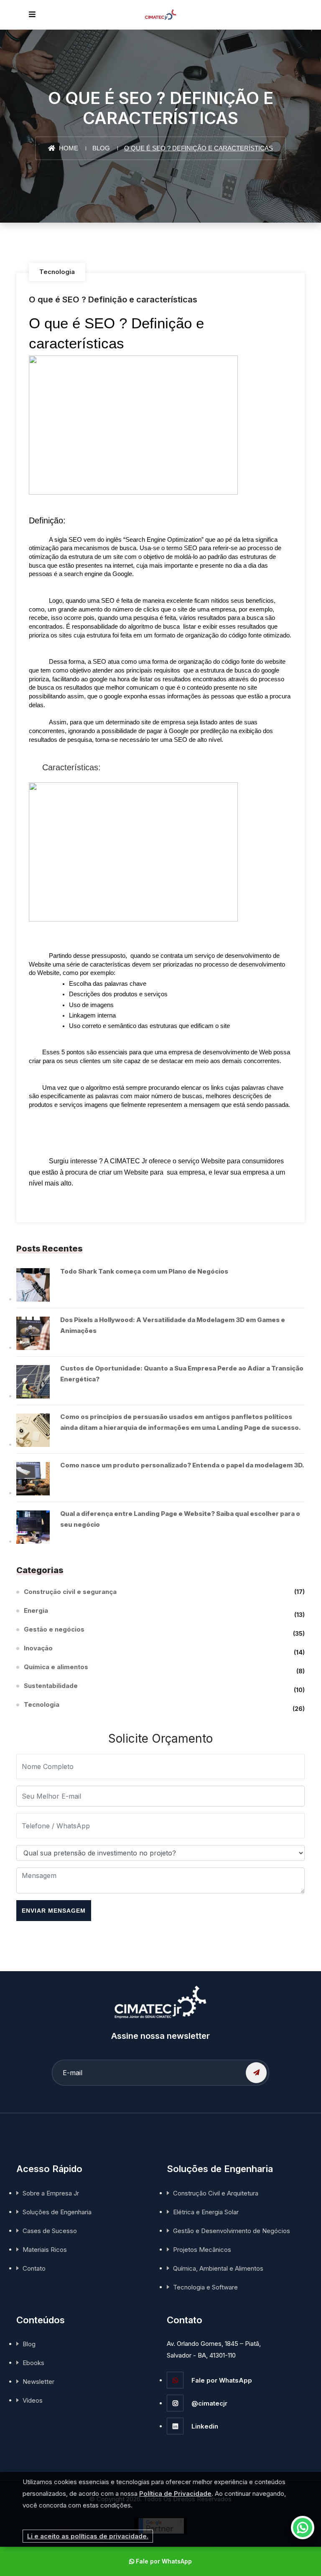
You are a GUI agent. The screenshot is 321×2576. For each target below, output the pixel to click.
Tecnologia (57, 272)
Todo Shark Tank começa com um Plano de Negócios (144, 1271)
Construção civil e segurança (70, 1592)
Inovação (38, 1649)
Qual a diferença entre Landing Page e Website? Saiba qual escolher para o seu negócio (180, 1519)
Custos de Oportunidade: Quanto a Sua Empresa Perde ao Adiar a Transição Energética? (182, 1374)
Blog (101, 148)
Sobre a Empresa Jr (51, 2193)
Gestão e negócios (54, 1631)
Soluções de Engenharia (57, 2212)
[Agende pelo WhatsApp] (303, 2528)
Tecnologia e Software (205, 2287)
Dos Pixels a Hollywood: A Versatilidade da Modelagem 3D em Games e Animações (173, 1325)
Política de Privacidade (175, 2494)
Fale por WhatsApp (221, 2380)
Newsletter (38, 2382)
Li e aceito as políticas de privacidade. (88, 2536)
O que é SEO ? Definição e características (113, 299)
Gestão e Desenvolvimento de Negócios (232, 2231)
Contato (34, 2268)
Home (68, 148)
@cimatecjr (209, 2403)
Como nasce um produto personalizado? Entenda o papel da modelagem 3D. (182, 1465)
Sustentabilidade (51, 1687)
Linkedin (204, 2426)
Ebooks (33, 2363)
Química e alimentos (56, 1668)
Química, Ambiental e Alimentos (218, 2268)
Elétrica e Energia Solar (206, 2212)
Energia (36, 1612)
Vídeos (33, 2400)
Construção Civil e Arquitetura (216, 2193)
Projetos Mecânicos (202, 2250)
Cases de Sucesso (50, 2231)
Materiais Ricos (45, 2250)
